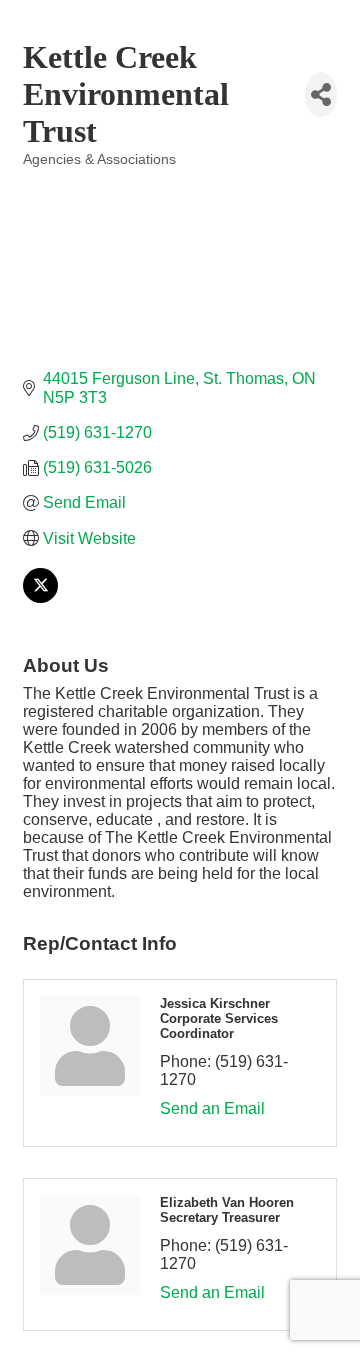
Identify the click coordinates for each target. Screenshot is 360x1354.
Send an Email (212, 1108)
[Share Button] (321, 94)
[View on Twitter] (40, 597)
